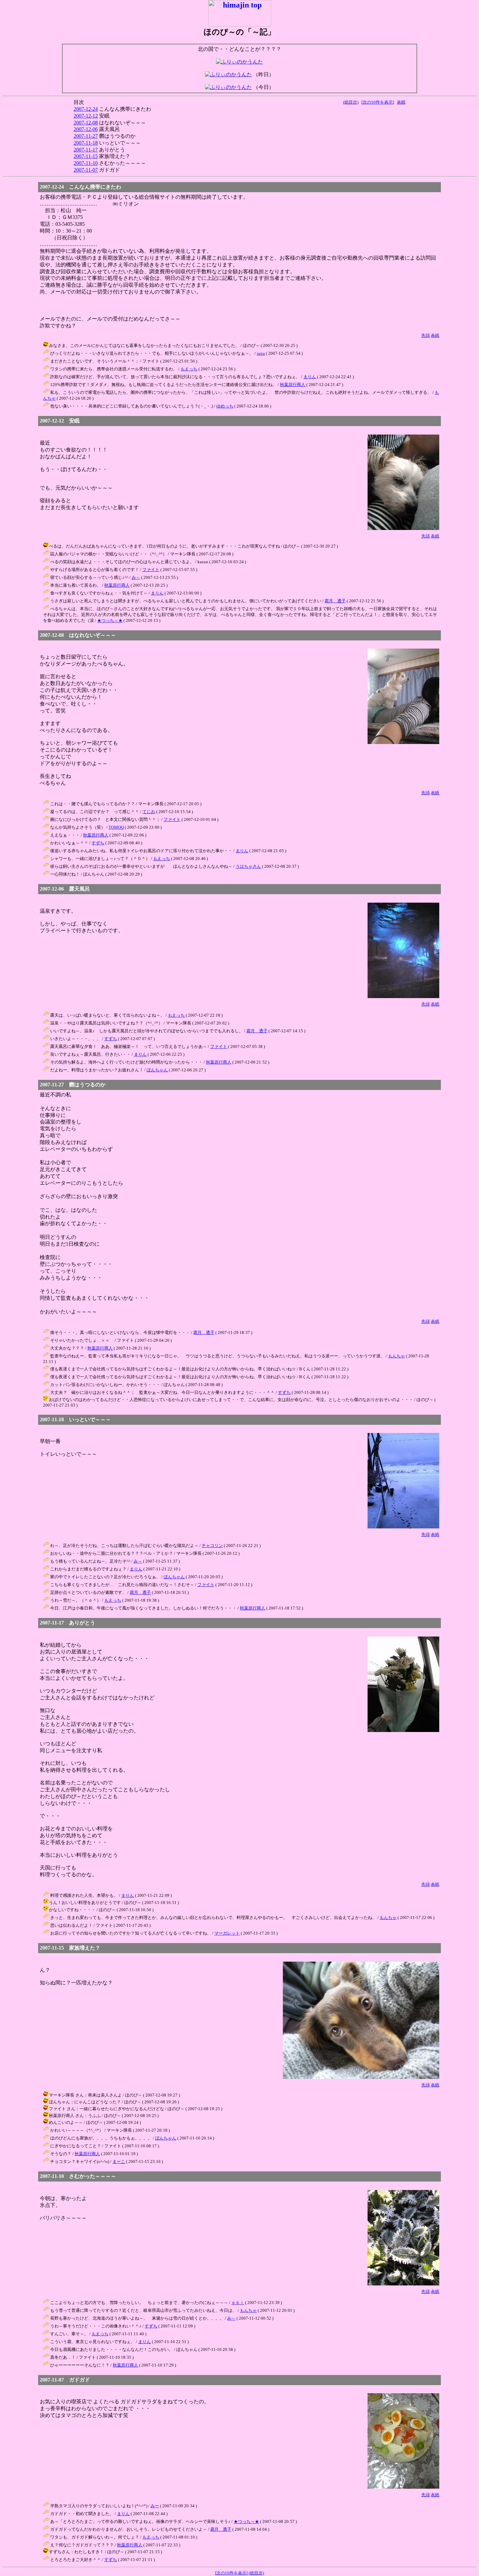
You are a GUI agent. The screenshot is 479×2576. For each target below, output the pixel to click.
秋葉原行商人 (293, 385)
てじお (149, 812)
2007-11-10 (86, 163)
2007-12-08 (86, 123)
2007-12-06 (86, 129)
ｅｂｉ (238, 2303)
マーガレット (227, 1933)
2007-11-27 (86, 136)
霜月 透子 (335, 601)
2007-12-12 (86, 116)
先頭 (426, 335)
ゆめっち (225, 406)
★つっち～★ (110, 620)
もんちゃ (397, 1356)
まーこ (119, 2161)
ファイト (151, 570)
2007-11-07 (86, 170)
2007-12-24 (86, 109)
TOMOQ (116, 827)
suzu (261, 353)
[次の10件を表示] (378, 102)
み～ (136, 577)
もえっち (189, 369)
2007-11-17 (86, 150)
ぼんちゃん (157, 1070)
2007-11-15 (86, 156)
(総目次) (351, 102)
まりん (310, 377)
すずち (98, 843)
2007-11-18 (86, 143)
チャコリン (212, 1546)
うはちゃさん (248, 866)
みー (155, 2506)
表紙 (401, 102)
